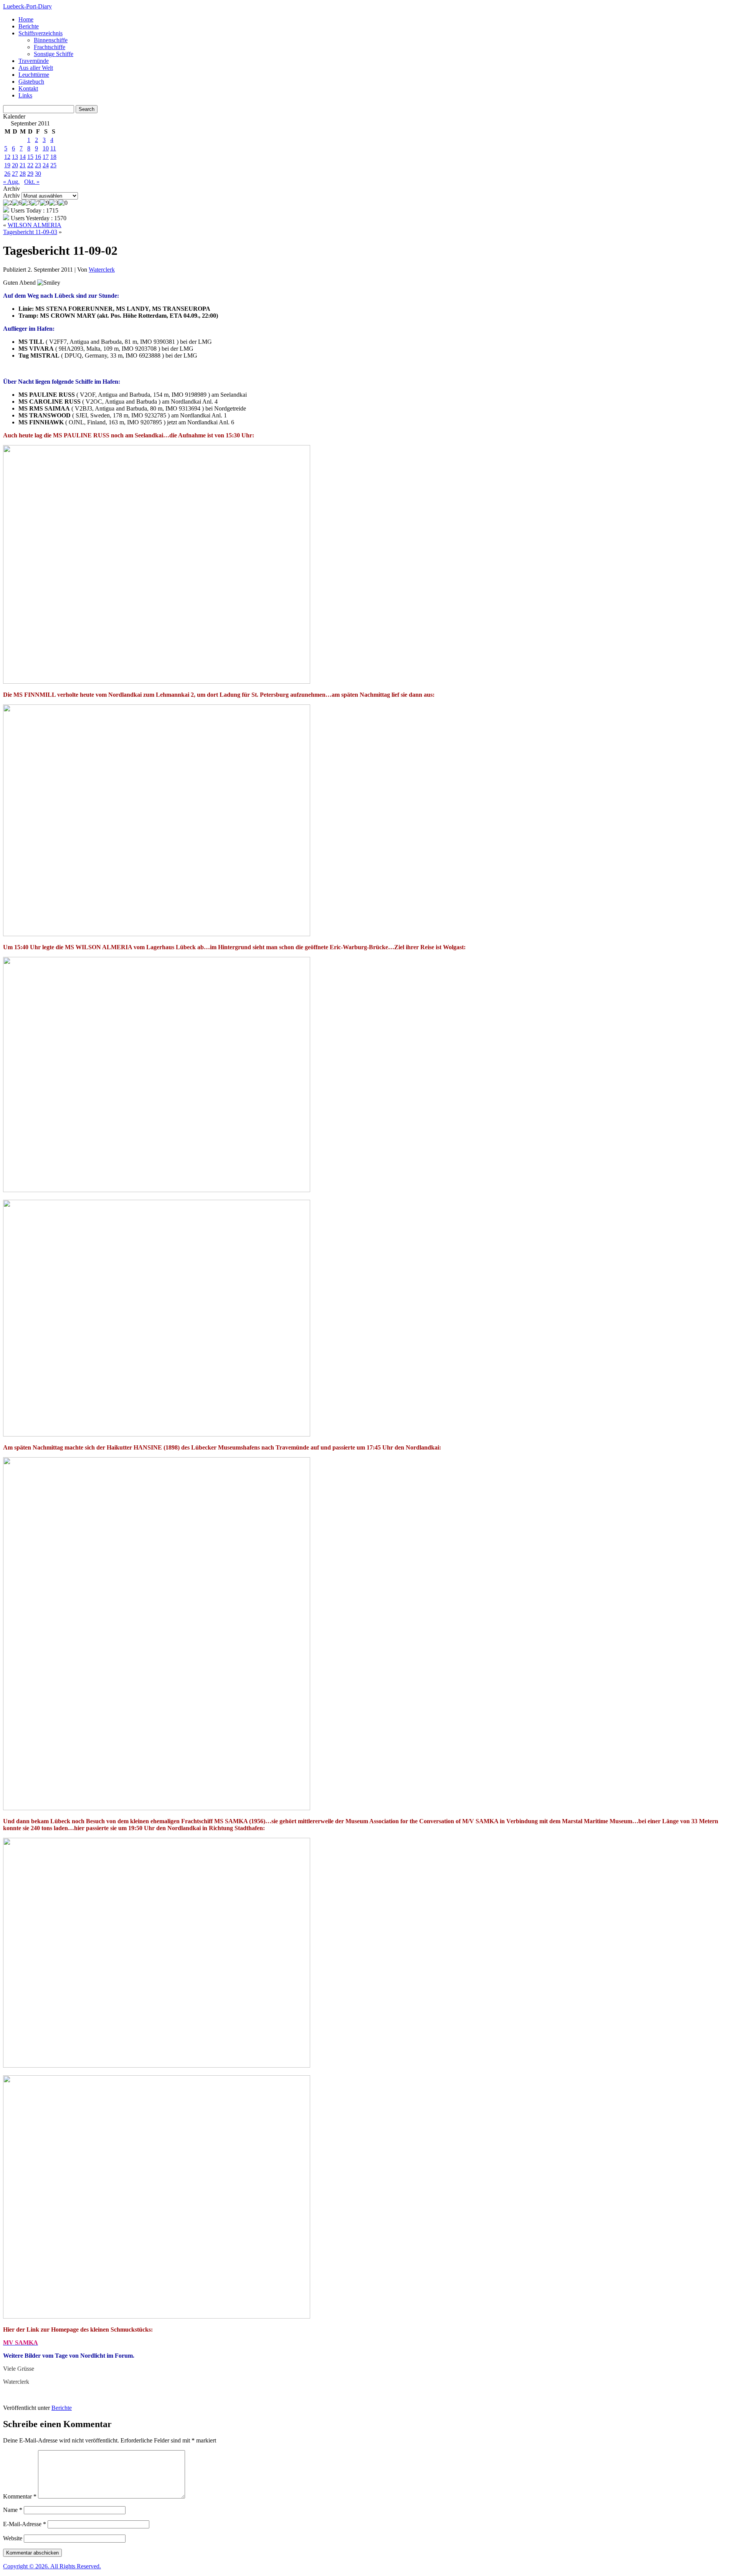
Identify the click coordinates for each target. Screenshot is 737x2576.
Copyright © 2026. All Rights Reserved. (52, 2566)
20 (15, 165)
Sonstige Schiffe (54, 54)
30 (38, 174)
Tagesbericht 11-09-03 (30, 232)
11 (53, 148)
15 (30, 157)
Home (26, 19)
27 (15, 174)
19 (7, 165)
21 (23, 165)
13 (15, 157)
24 (46, 165)
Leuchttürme (34, 75)
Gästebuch (31, 82)
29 (30, 174)
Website (13, 2538)
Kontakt (28, 88)
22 (30, 165)
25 (53, 165)
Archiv (12, 195)
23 (38, 165)
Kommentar (20, 2496)
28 (23, 174)
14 (23, 157)
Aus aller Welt (36, 68)
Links (25, 95)
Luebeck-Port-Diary (27, 6)
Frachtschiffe (50, 47)
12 (7, 157)
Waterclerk (102, 270)
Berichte (29, 26)
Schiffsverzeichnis (40, 33)
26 (7, 174)
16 (38, 157)
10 (46, 148)
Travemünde (34, 61)
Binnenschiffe (51, 40)
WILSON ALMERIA (35, 225)
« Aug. (11, 182)
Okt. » (32, 182)
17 (46, 157)
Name (13, 2510)
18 (53, 157)
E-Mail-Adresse (25, 2524)
